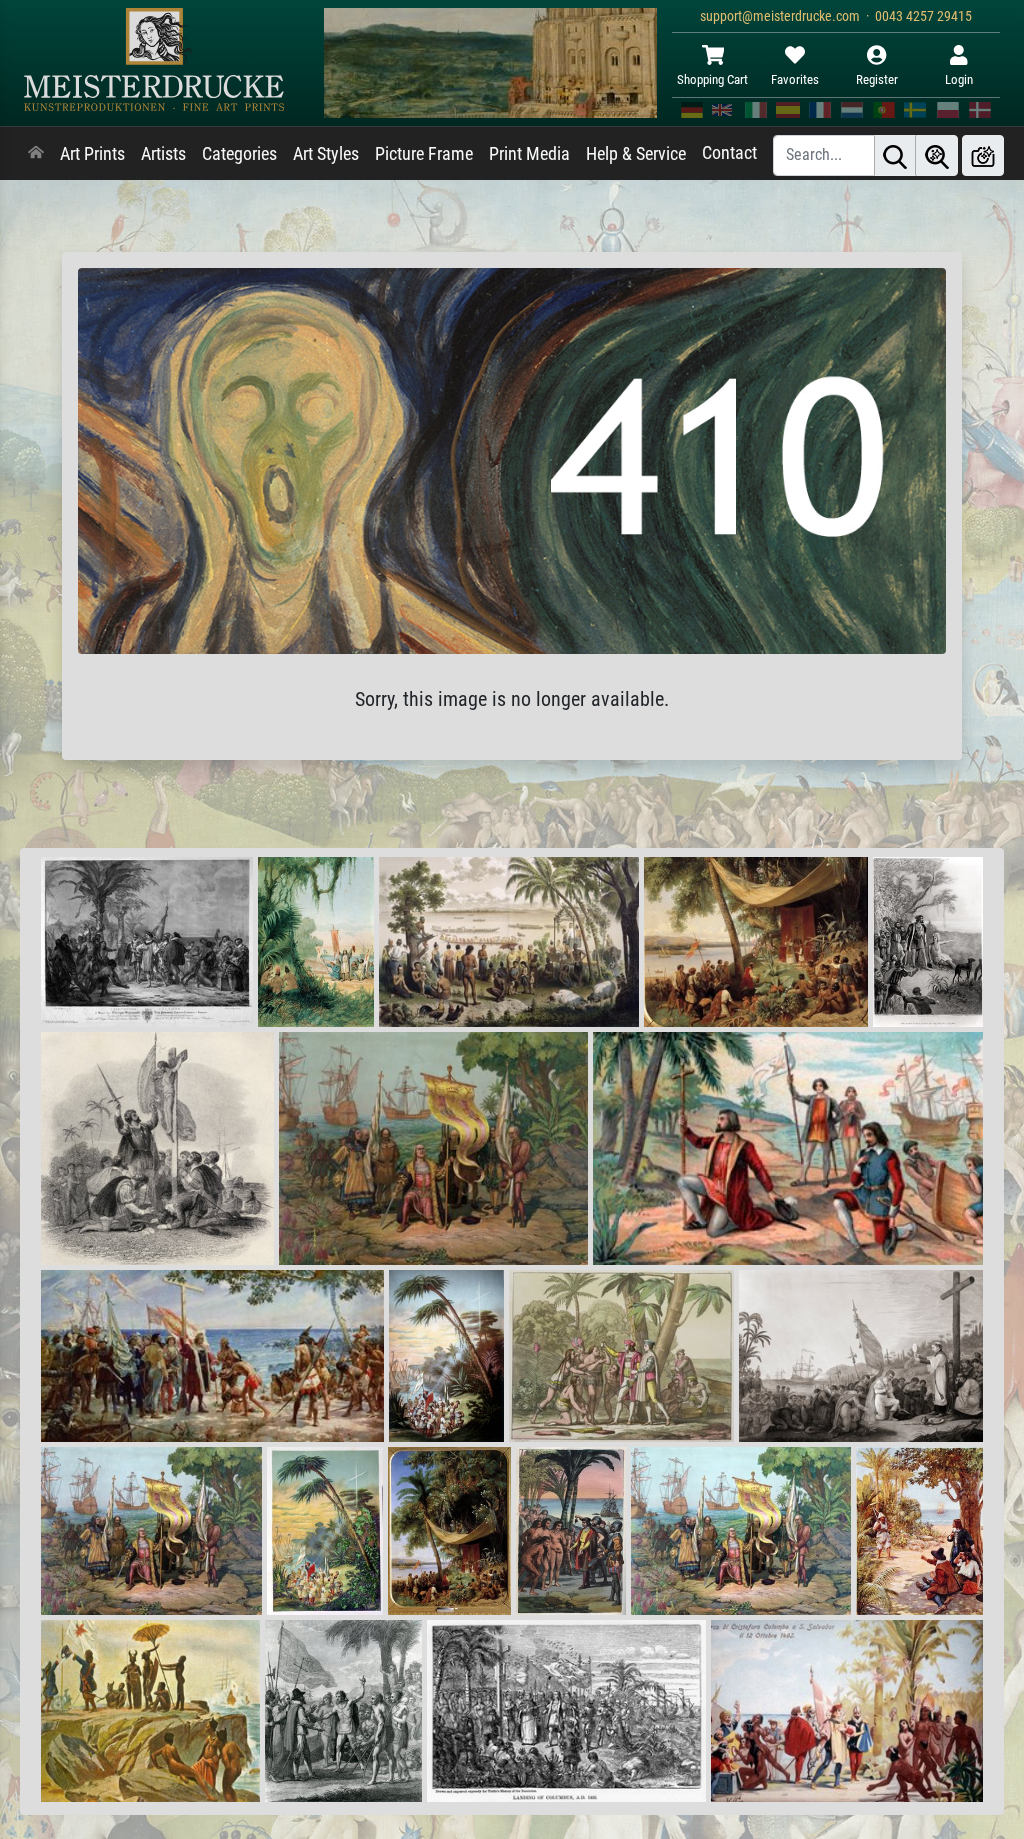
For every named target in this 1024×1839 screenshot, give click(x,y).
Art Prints (92, 154)
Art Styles (326, 154)
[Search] (895, 155)
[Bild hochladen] (983, 155)
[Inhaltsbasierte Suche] (937, 155)
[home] (36, 154)
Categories (239, 154)
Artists (163, 154)
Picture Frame (424, 154)
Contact (729, 153)
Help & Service (636, 154)
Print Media (529, 154)
